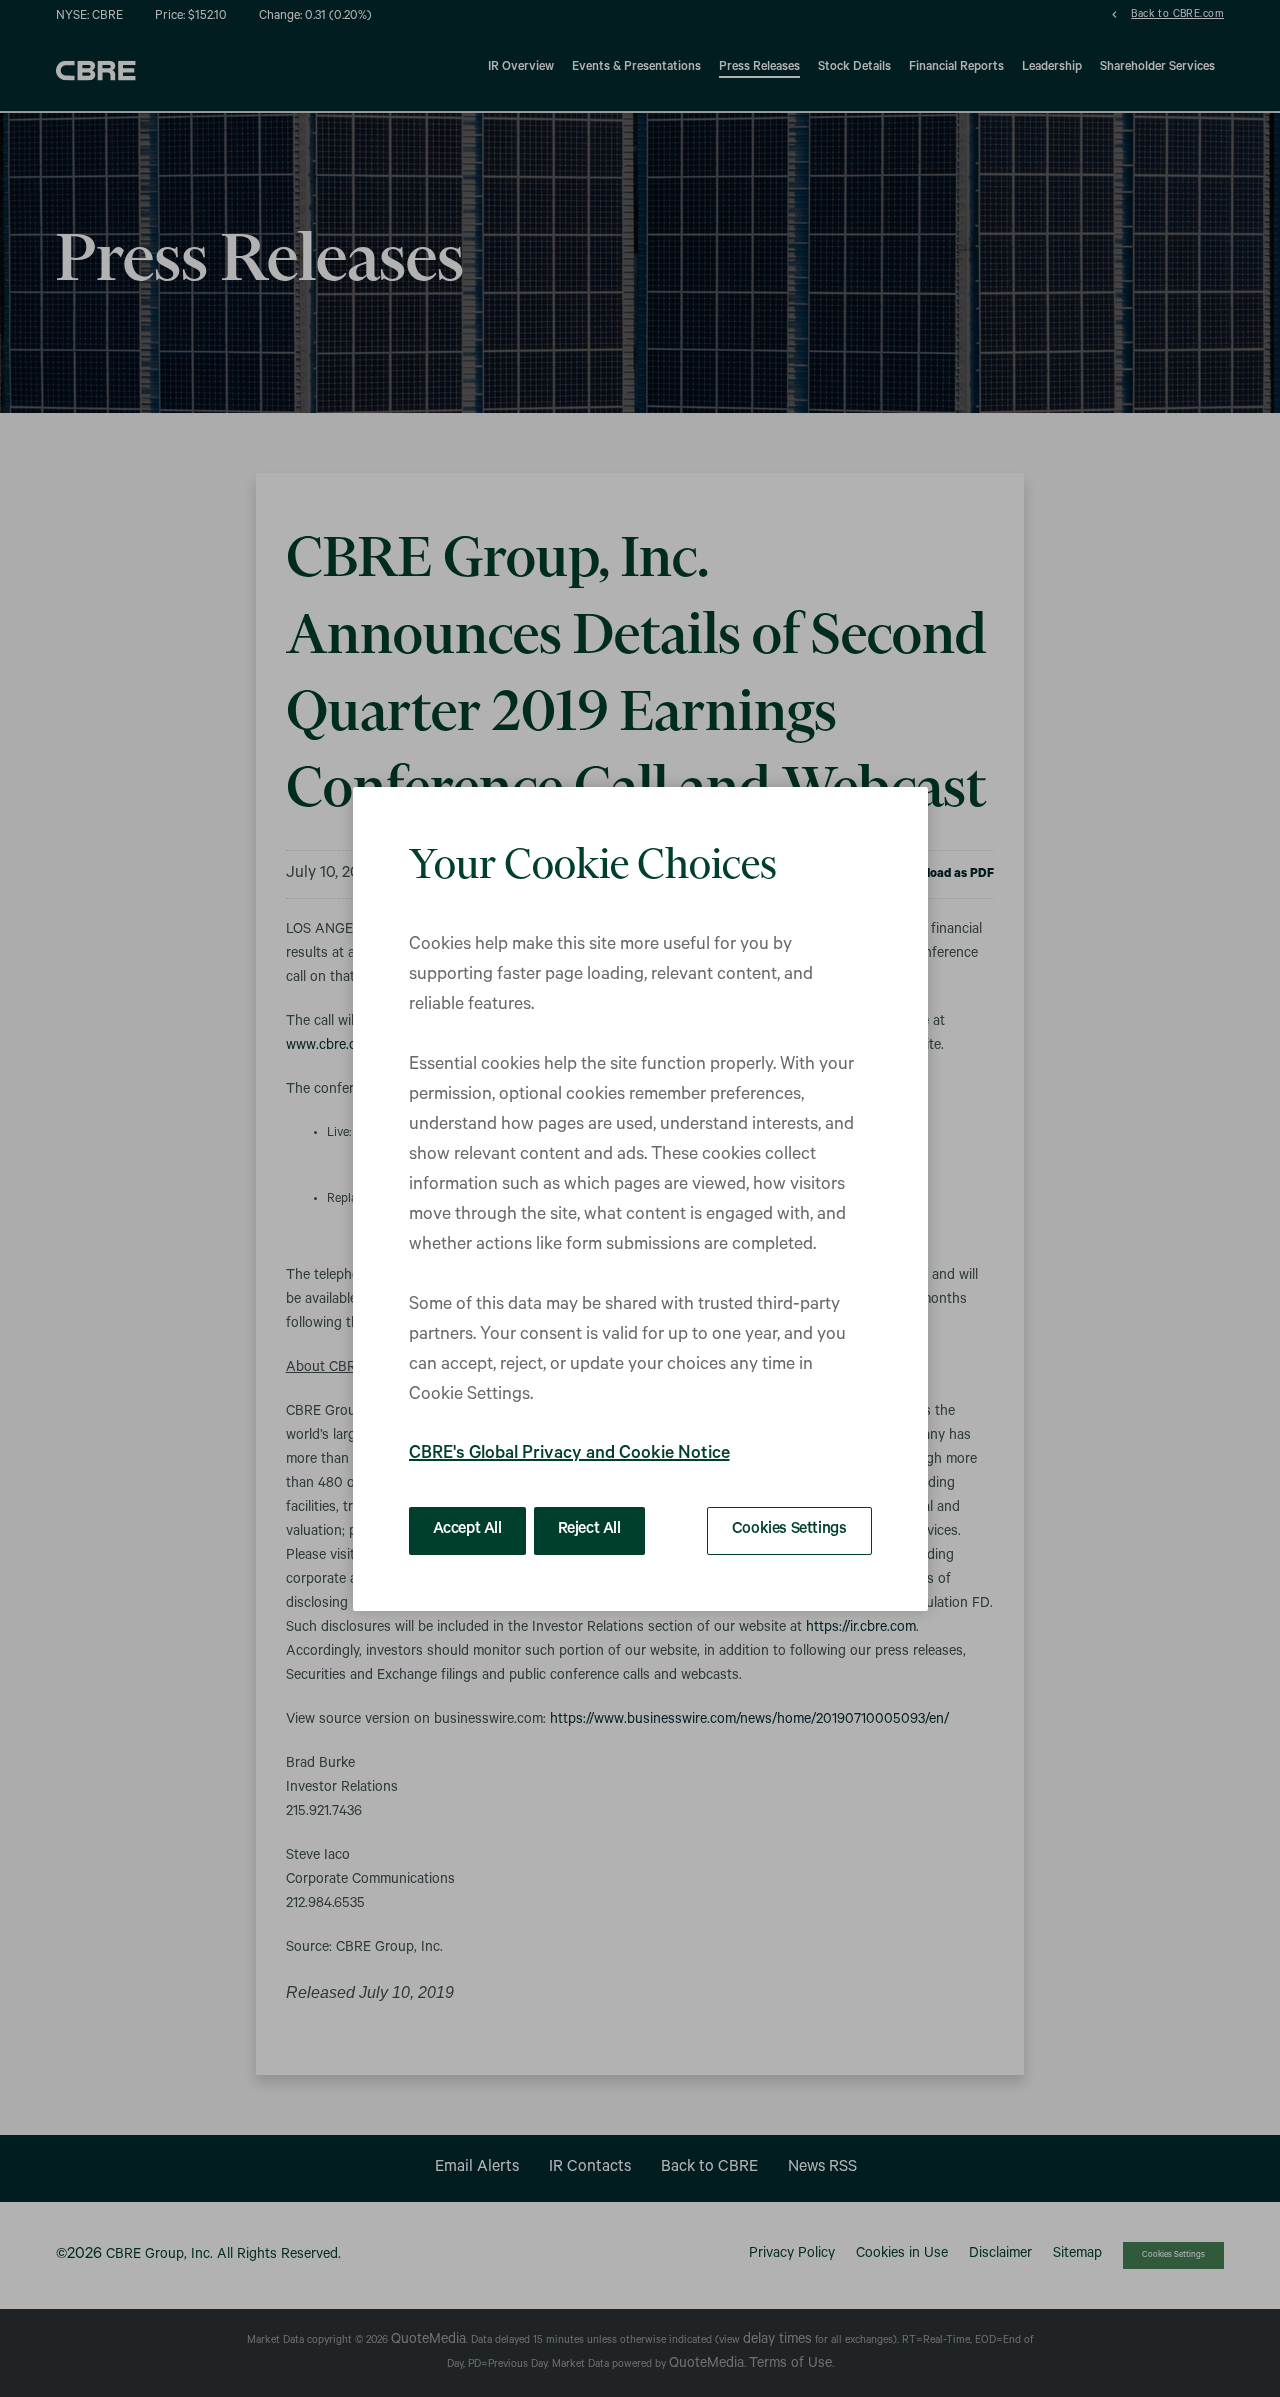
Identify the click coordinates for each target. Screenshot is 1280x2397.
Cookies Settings (789, 1530)
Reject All (589, 1530)
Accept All (467, 1530)
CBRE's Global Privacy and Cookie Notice (569, 1455)
